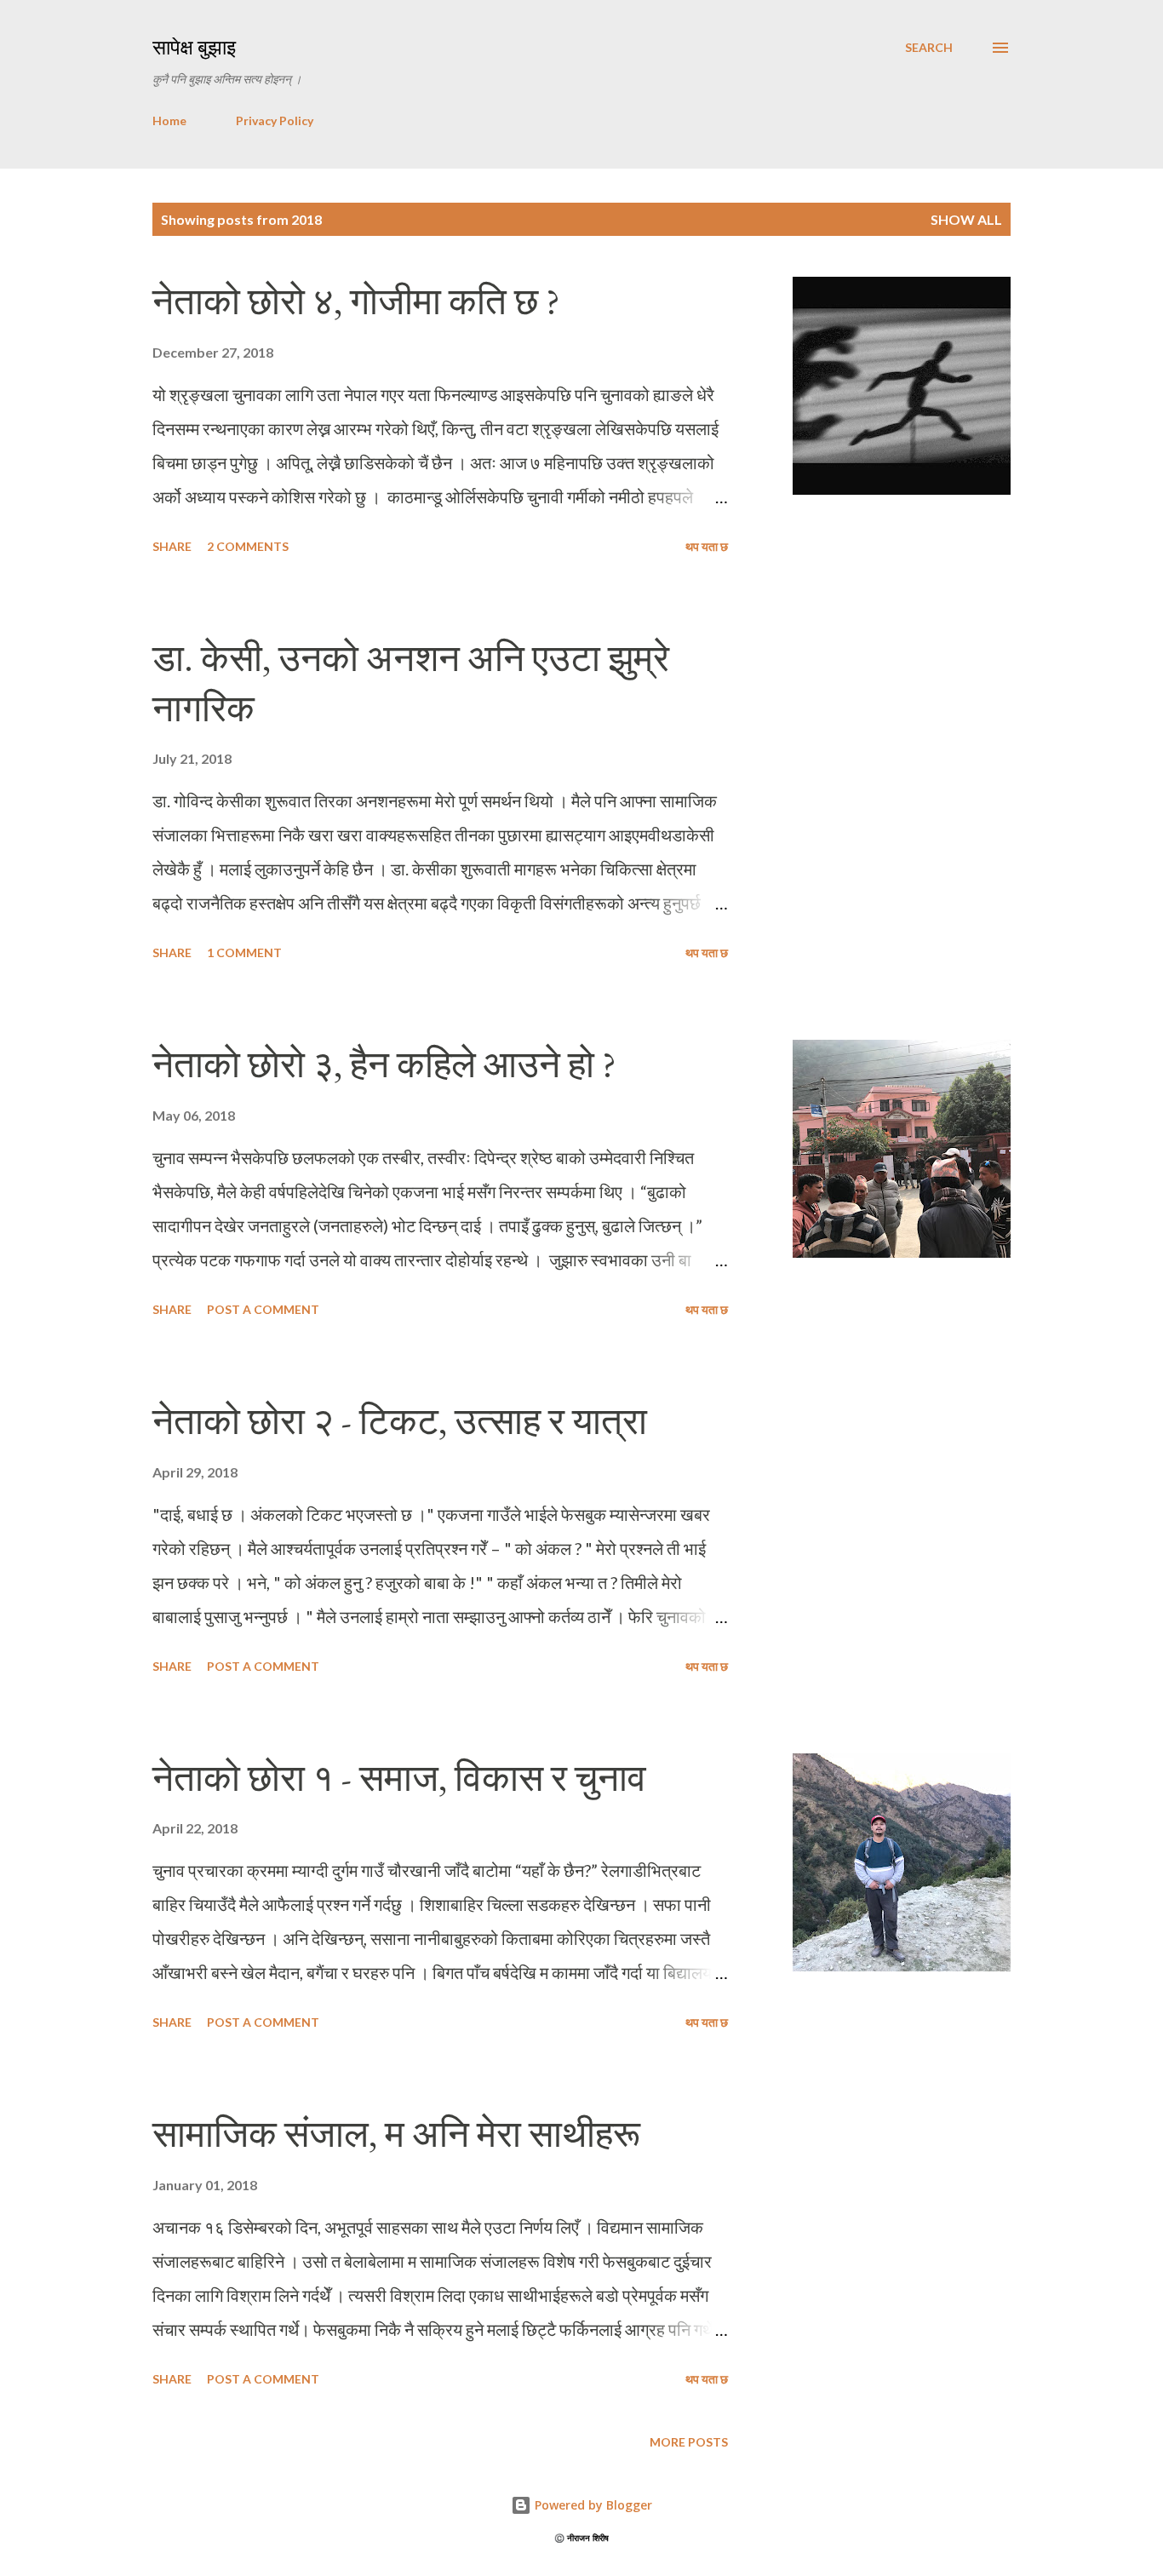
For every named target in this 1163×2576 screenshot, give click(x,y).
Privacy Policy (275, 120)
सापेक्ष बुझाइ (194, 47)
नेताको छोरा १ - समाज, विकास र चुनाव (399, 1778)
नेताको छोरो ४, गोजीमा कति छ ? (356, 301)
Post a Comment (263, 1309)
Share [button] (172, 546)
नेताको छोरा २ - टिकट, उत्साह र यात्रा (400, 1421)
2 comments (248, 546)
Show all (966, 219)
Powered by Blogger (592, 2505)
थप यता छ (707, 546)
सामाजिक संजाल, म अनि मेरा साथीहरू (396, 2134)
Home (169, 120)
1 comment (244, 952)
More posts (689, 2442)
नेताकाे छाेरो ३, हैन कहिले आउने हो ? (384, 1064)
